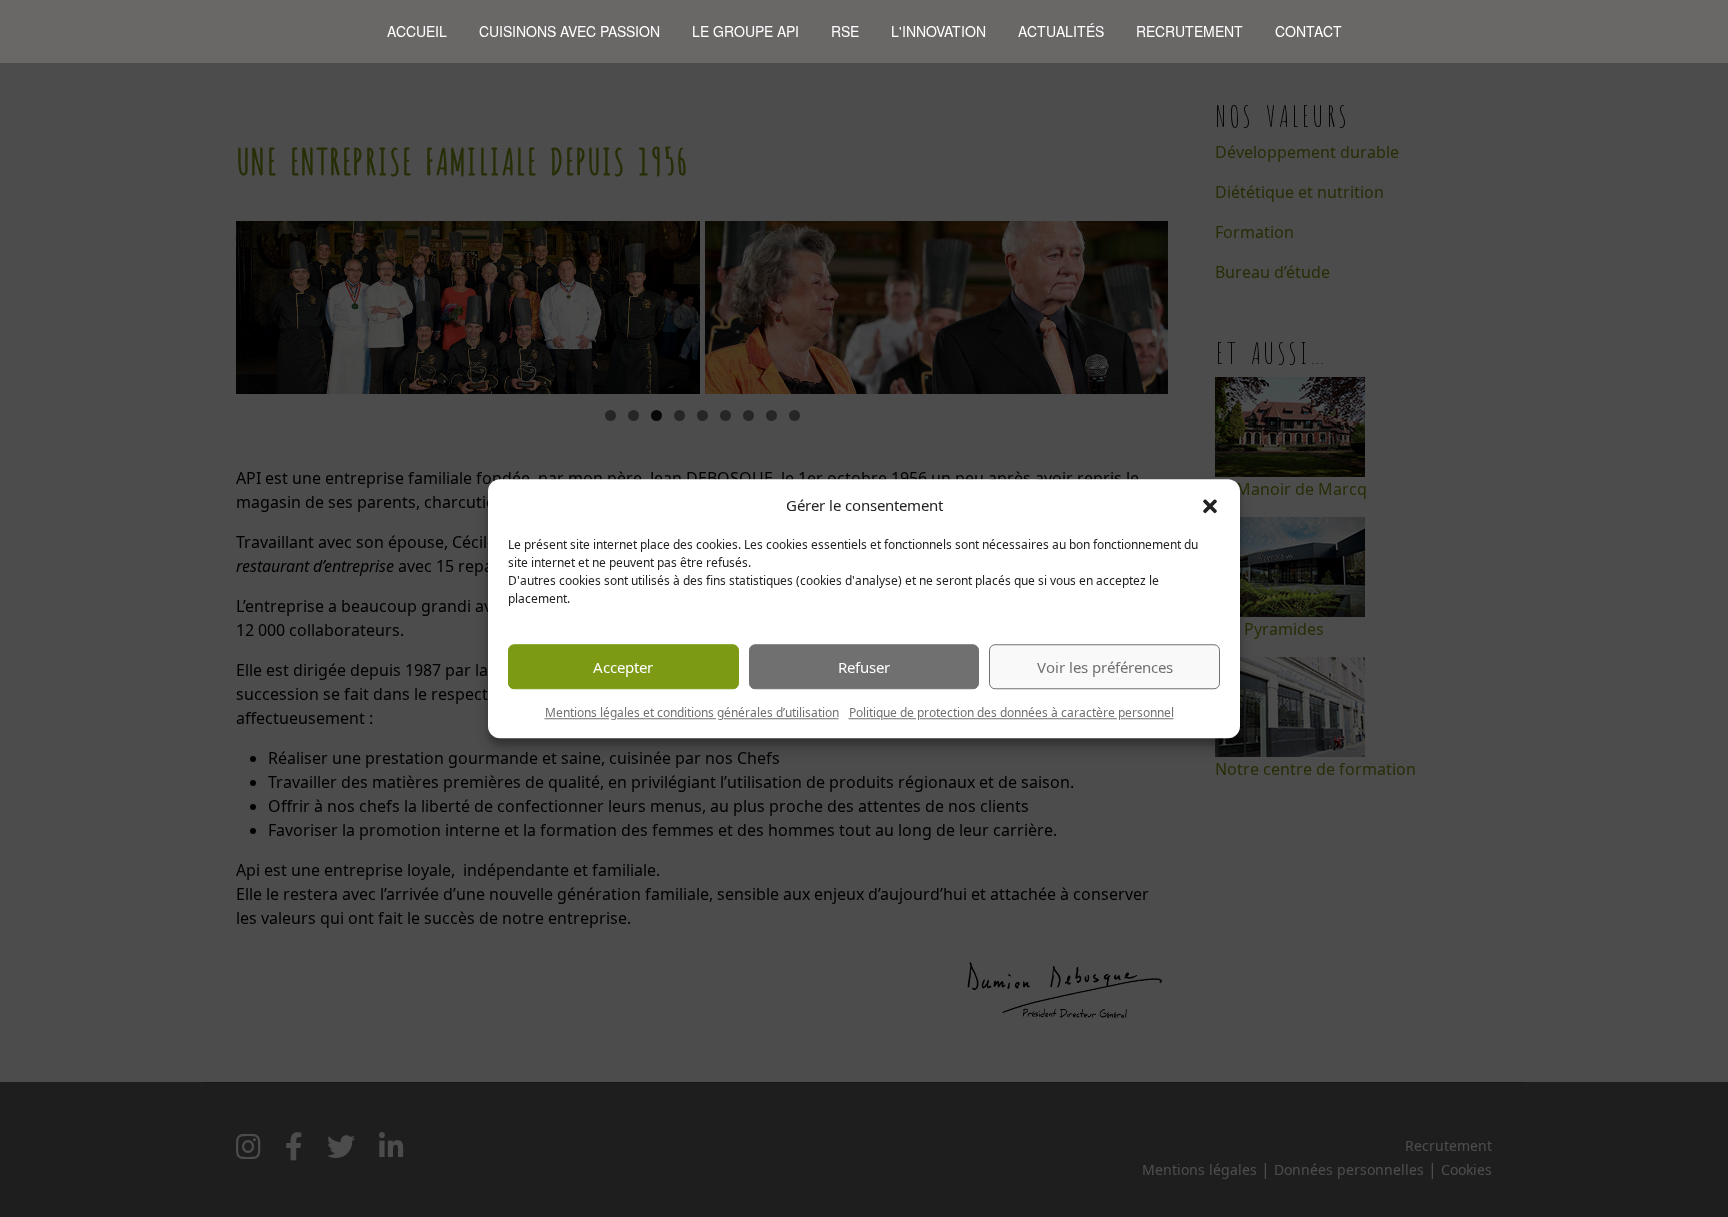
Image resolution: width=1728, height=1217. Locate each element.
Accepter (623, 667)
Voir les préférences (1105, 667)
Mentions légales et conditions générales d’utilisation (692, 712)
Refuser (864, 667)
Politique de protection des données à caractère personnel (1011, 712)
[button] (1210, 505)
